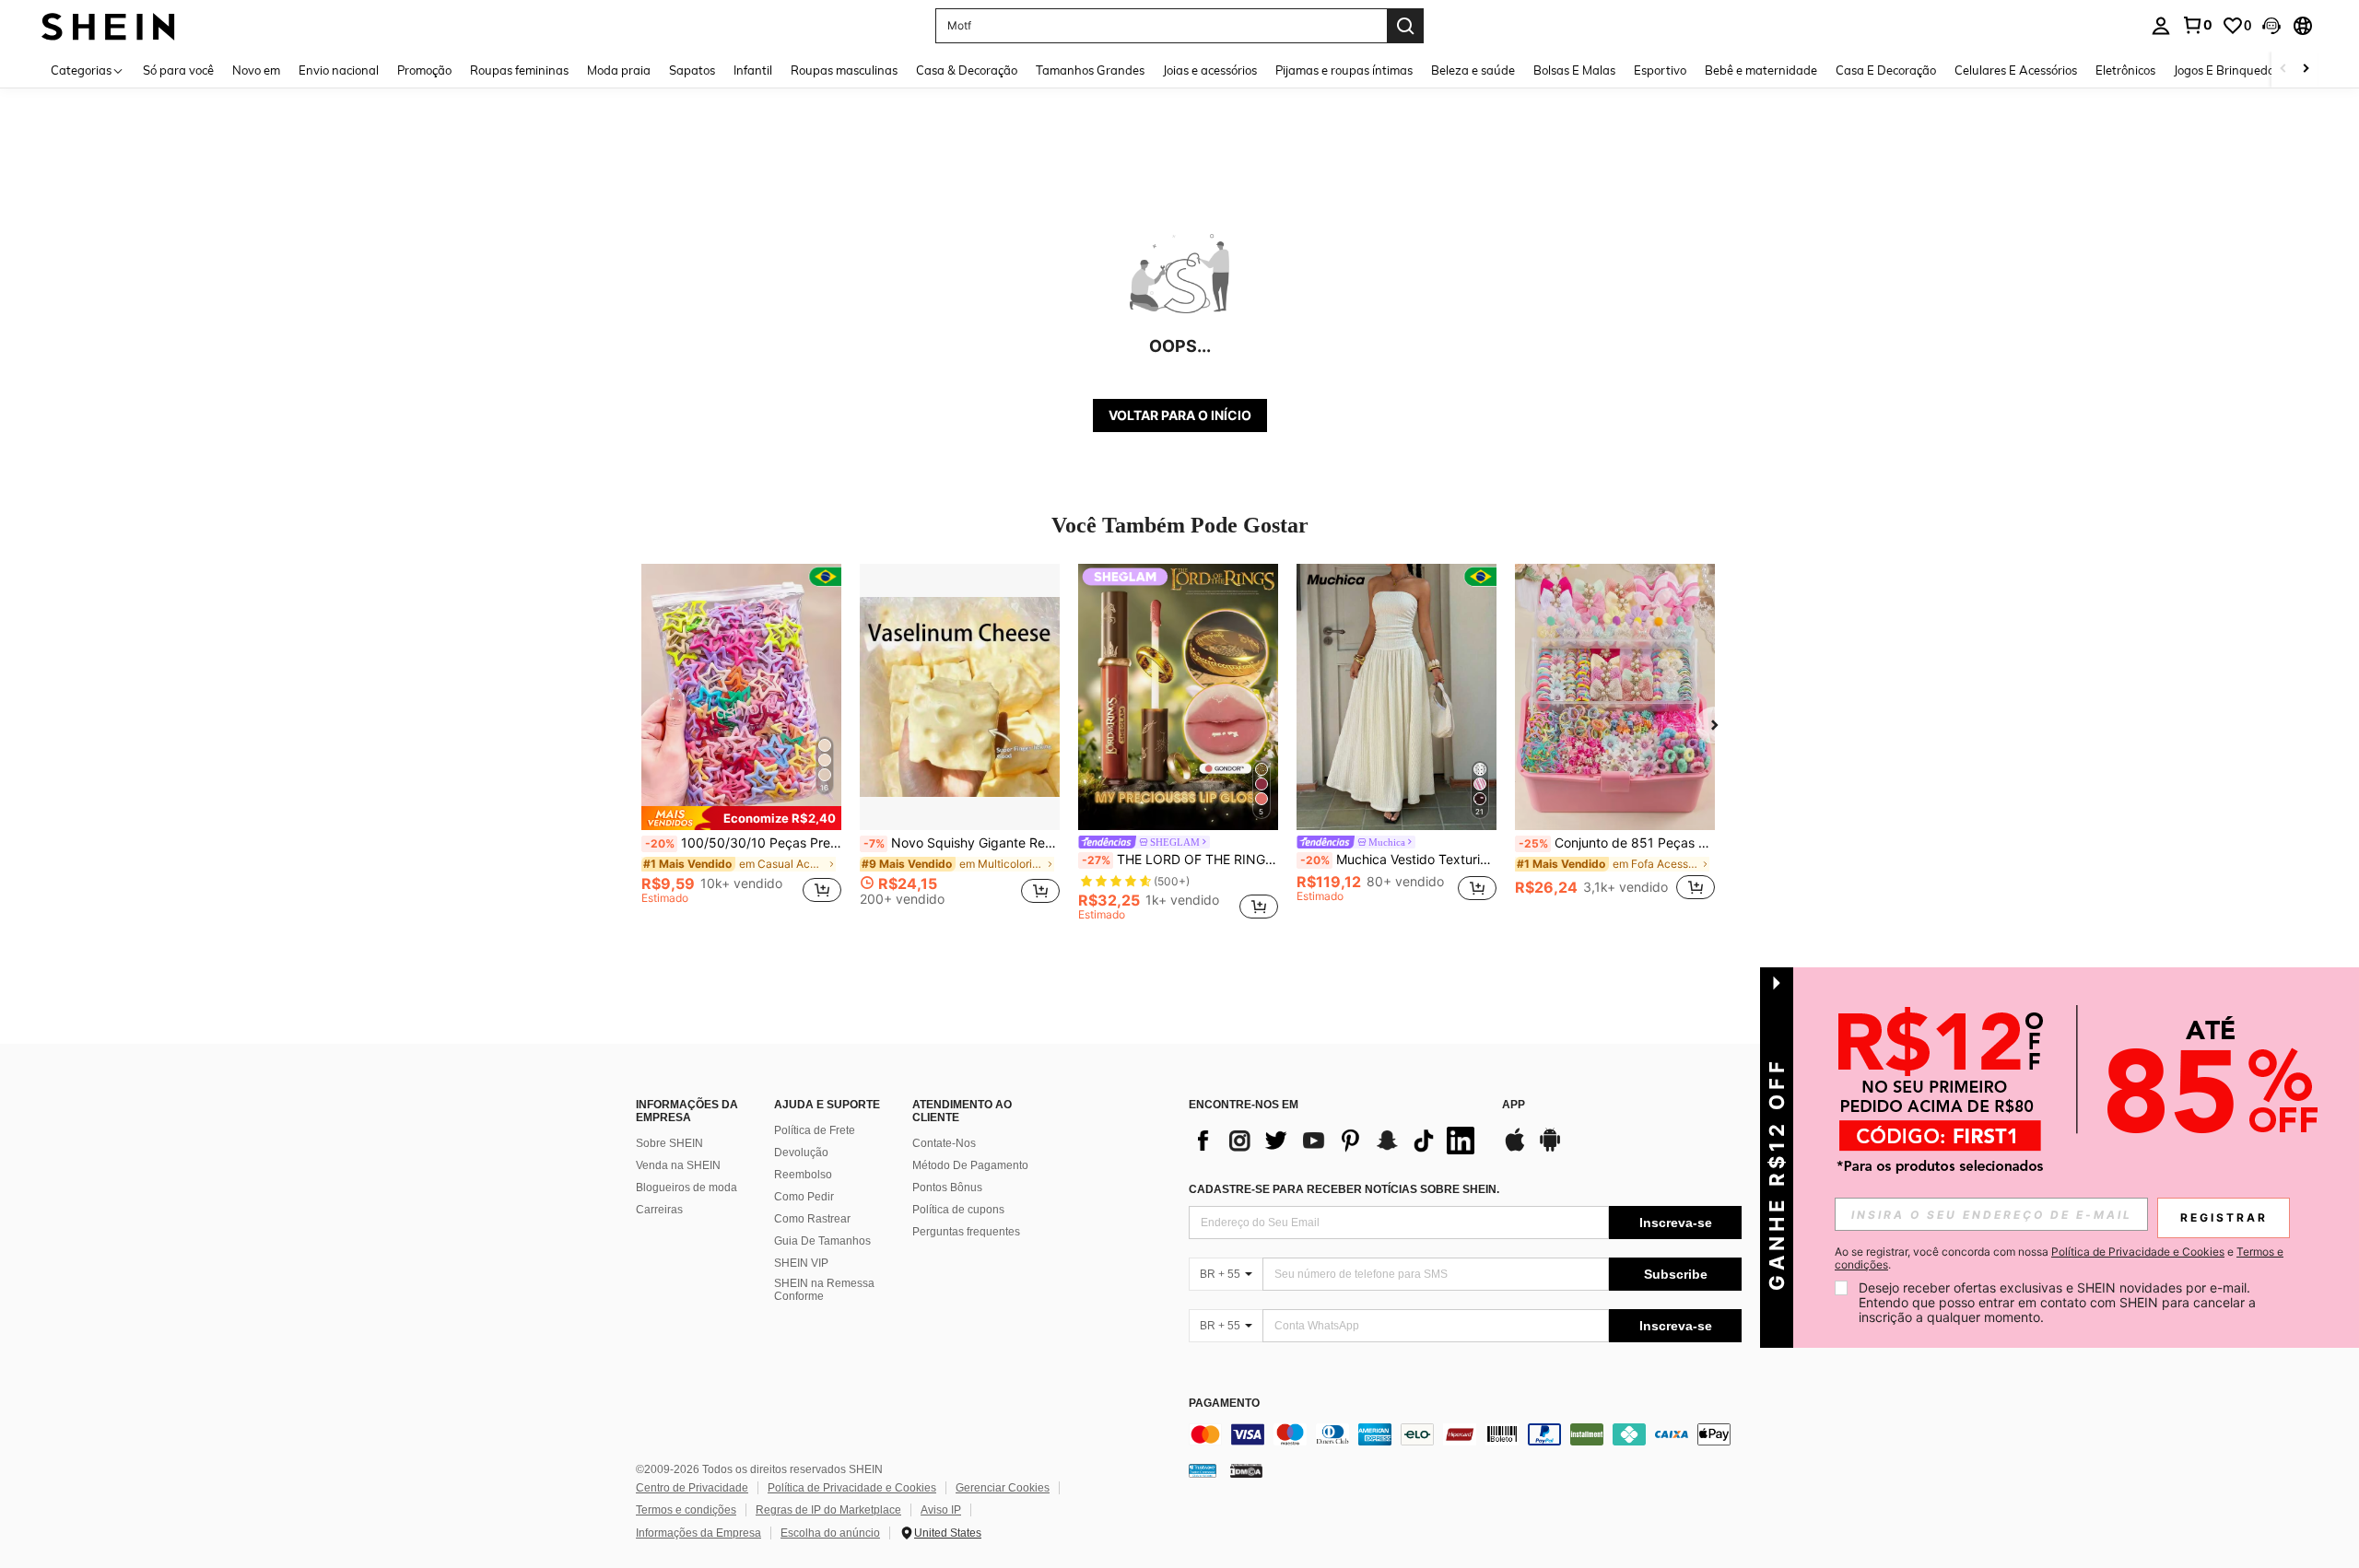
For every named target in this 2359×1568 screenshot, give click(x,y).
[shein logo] (108, 25)
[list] (1336, 1141)
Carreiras (659, 1210)
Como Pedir (804, 1197)
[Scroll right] (2306, 70)
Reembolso (803, 1175)
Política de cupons (958, 1210)
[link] (2197, 25)
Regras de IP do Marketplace (828, 1510)
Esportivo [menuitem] (1660, 70)
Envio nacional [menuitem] (339, 70)
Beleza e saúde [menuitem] (1473, 70)
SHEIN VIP (801, 1263)
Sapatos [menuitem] (692, 70)
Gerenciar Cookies (1003, 1488)
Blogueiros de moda (687, 1188)
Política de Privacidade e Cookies (852, 1488)
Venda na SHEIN (678, 1165)
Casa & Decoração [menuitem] (967, 70)
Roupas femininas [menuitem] (519, 70)
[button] (2271, 26)
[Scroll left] (2283, 70)
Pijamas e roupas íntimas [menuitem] (1344, 70)
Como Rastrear (812, 1219)
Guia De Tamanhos (822, 1241)
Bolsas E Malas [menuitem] (1574, 70)
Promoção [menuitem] (424, 70)
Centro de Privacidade (692, 1488)
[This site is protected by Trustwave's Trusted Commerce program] (1203, 1470)
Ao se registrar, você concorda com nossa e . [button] (2059, 1258)
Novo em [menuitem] (256, 70)
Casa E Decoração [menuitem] (1886, 70)
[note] (741, 818)
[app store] (1515, 1149)
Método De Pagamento (970, 1165)
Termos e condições (686, 1510)
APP (1514, 1105)
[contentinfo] (1465, 1434)
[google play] (1550, 1149)
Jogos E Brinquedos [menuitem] (2227, 70)
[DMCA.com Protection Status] (1246, 1470)
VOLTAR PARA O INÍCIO (1180, 415)
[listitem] (741, 742)
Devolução (801, 1153)
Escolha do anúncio (830, 1533)
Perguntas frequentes (966, 1232)
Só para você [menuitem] (178, 70)
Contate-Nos (944, 1143)
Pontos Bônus (947, 1188)
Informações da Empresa (698, 1533)
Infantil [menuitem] (753, 70)
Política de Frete (815, 1130)
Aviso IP (941, 1510)
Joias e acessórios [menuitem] (1210, 70)
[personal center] (2161, 26)
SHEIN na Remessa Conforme (824, 1290)
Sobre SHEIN (669, 1143)
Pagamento (1224, 1404)
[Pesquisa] (1405, 26)
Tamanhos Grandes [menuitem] (1090, 70)
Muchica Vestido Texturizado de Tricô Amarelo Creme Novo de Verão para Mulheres (1398, 860)
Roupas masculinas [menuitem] (844, 70)
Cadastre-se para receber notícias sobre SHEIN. (1344, 1189)
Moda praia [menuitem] (619, 70)
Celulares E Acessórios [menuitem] (2016, 70)
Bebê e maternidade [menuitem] (1761, 70)
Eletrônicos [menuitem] (2125, 70)
